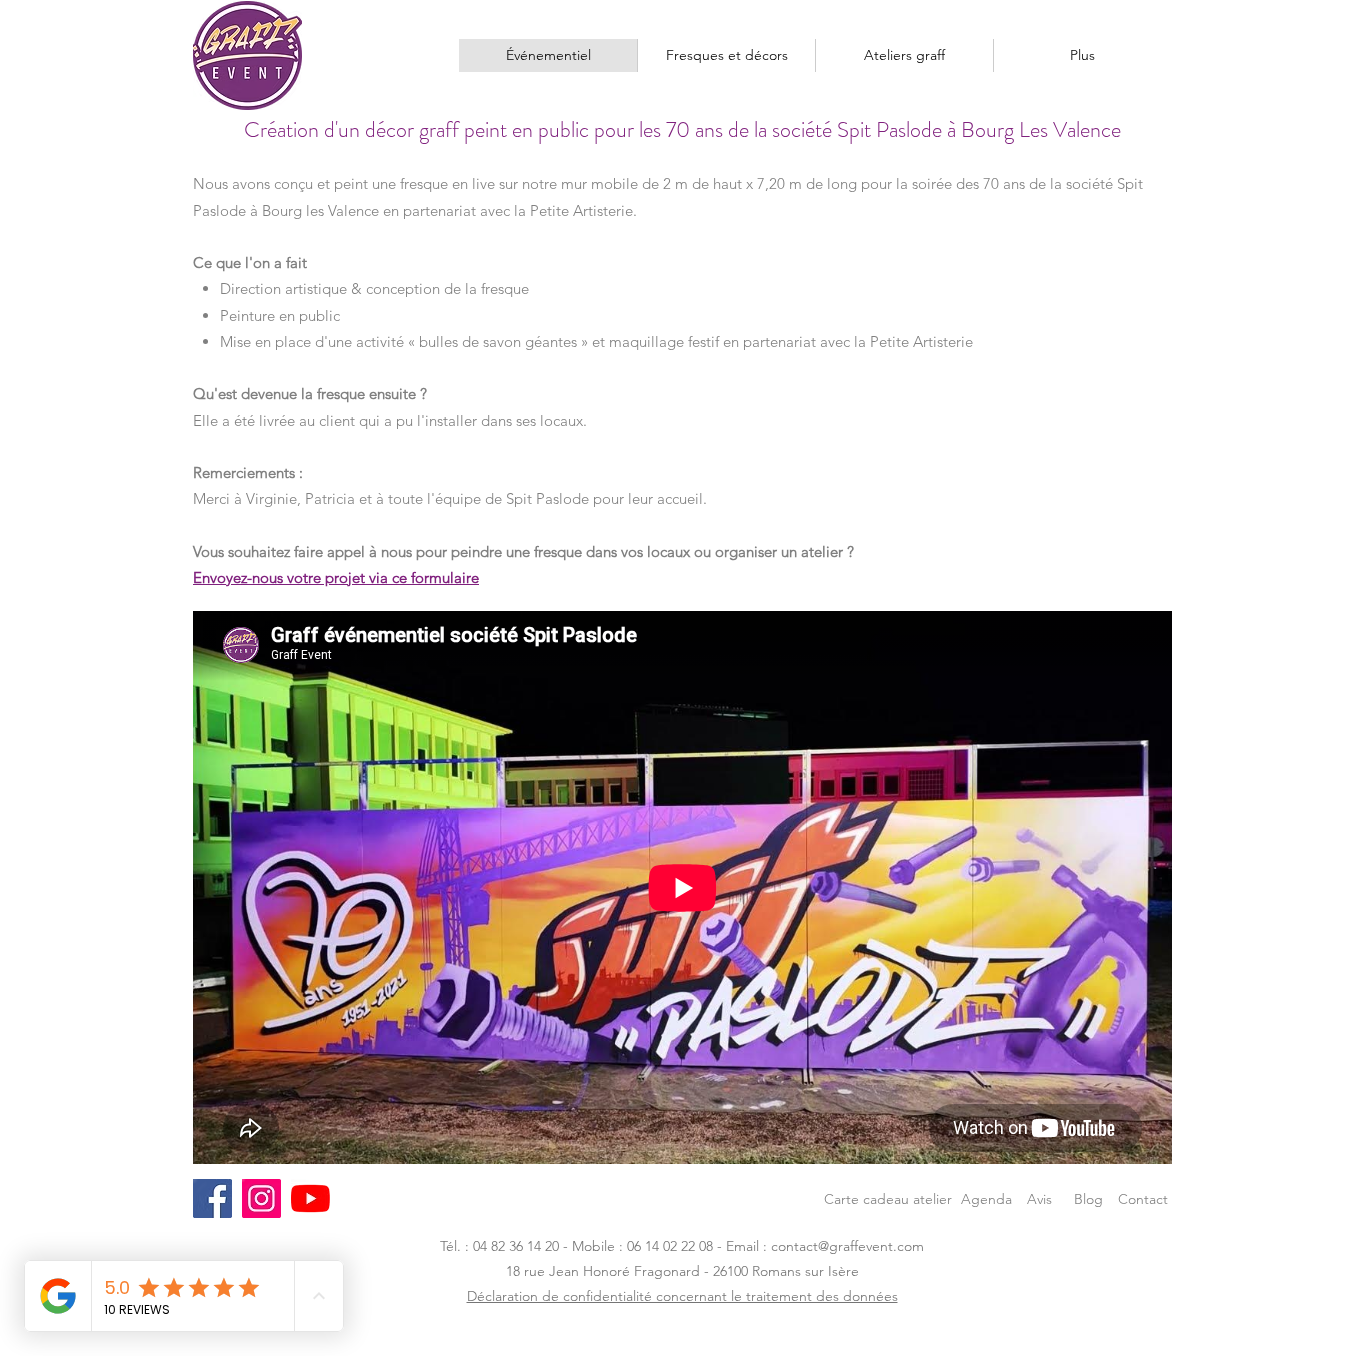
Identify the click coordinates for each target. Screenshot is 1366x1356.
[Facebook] (212, 1198)
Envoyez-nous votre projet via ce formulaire (336, 577)
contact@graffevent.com (847, 1246)
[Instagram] (261, 1198)
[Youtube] (310, 1198)
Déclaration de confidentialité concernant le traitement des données (682, 1296)
